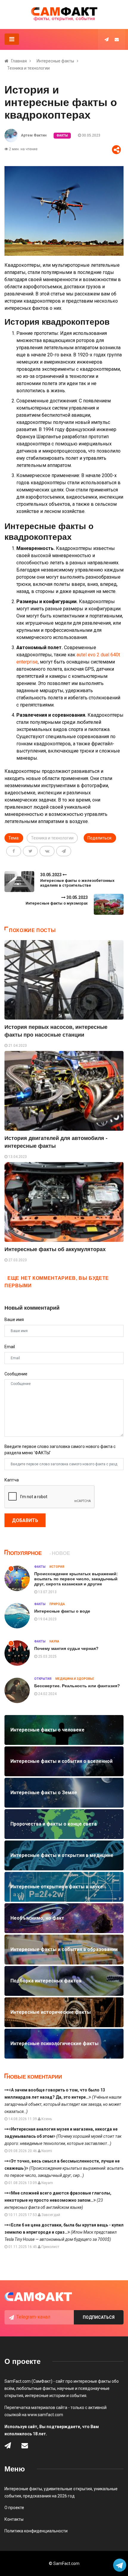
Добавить (25, 1520)
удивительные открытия (68, 2489)
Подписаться (99, 2317)
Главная (19, 61)
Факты (62, 135)
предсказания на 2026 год (49, 2496)
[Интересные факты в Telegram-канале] (120, 2566)
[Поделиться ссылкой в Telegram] (64, 851)
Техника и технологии (28, 68)
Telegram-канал (33, 2317)
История (57, 1567)
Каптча (12, 1480)
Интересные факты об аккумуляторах (55, 1249)
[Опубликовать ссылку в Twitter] (30, 851)
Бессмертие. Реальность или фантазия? (77, 1686)
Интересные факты (55, 61)
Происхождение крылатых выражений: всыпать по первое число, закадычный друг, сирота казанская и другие (76, 1579)
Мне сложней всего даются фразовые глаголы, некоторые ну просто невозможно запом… (58, 2200)
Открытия (43, 1679)
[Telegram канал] (107, 39)
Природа (57, 1604)
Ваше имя (14, 1320)
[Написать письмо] (117, 39)
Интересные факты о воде (62, 1611)
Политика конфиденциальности (36, 2531)
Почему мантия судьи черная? (66, 1648)
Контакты (14, 2519)
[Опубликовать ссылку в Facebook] (14, 851)
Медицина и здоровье (75, 1679)
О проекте (14, 2508)
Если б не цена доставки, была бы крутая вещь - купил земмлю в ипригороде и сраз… (64, 2232)
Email (10, 1347)
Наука (54, 1641)
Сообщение (16, 1374)
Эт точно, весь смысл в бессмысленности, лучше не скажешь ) (64, 2168)
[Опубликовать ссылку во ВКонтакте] (47, 851)
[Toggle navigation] (12, 39)
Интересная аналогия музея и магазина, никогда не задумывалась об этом (63, 2136)
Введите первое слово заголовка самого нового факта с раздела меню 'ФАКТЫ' (60, 1450)
